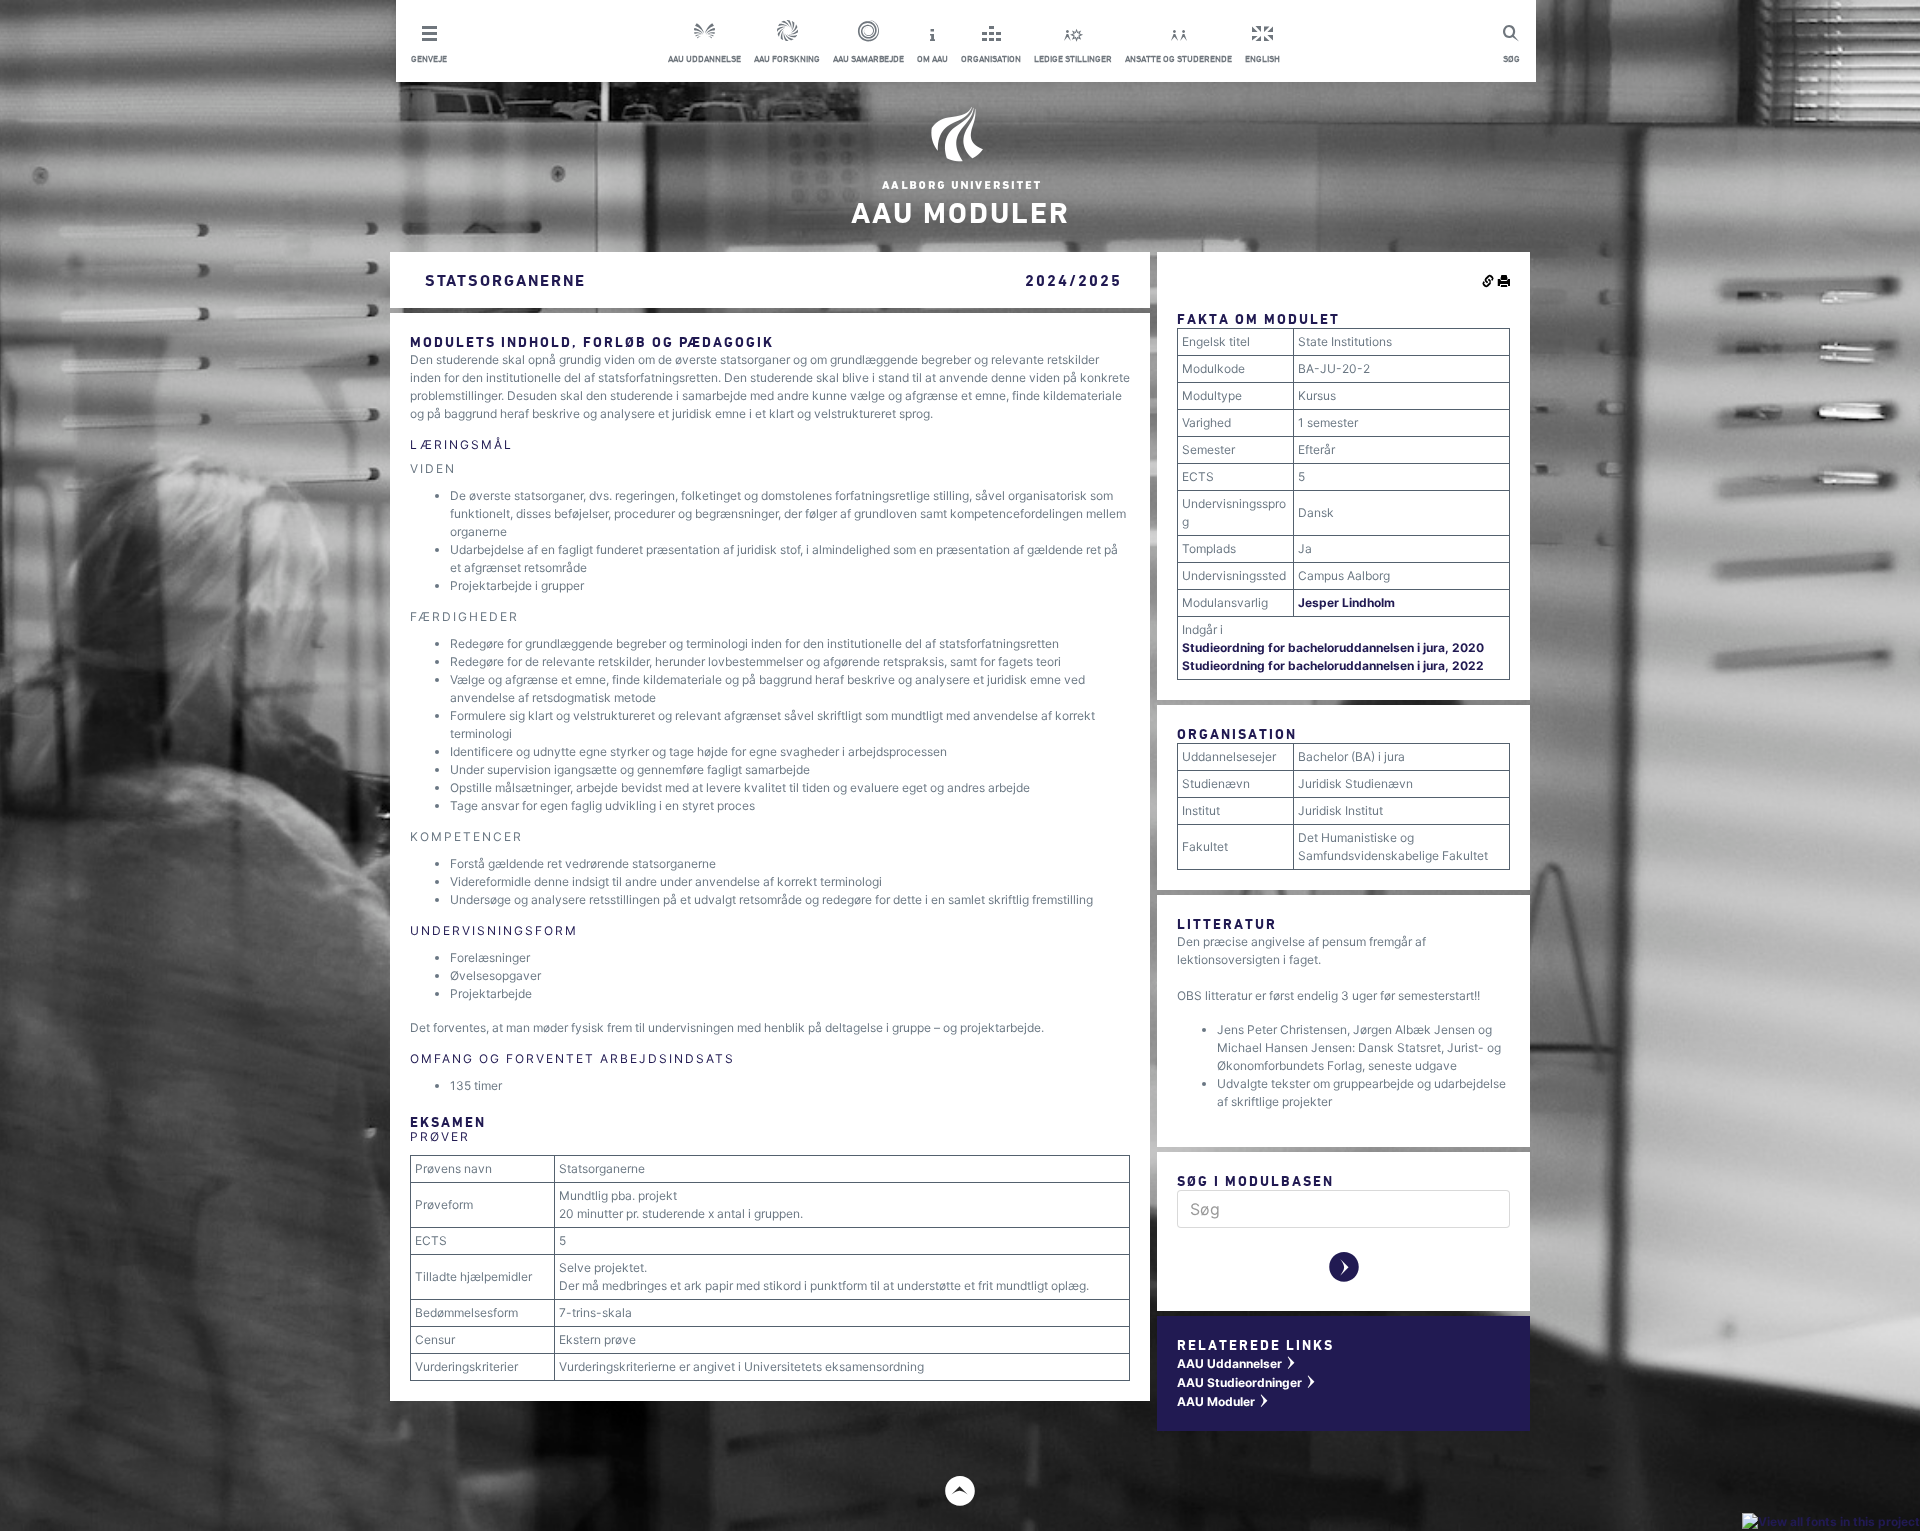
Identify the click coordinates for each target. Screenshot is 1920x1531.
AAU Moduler (1223, 1401)
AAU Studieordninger (1247, 1382)
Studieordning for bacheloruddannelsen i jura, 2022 (1333, 665)
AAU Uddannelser (1237, 1363)
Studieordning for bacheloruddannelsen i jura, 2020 (1333, 647)
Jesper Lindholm (1346, 602)
